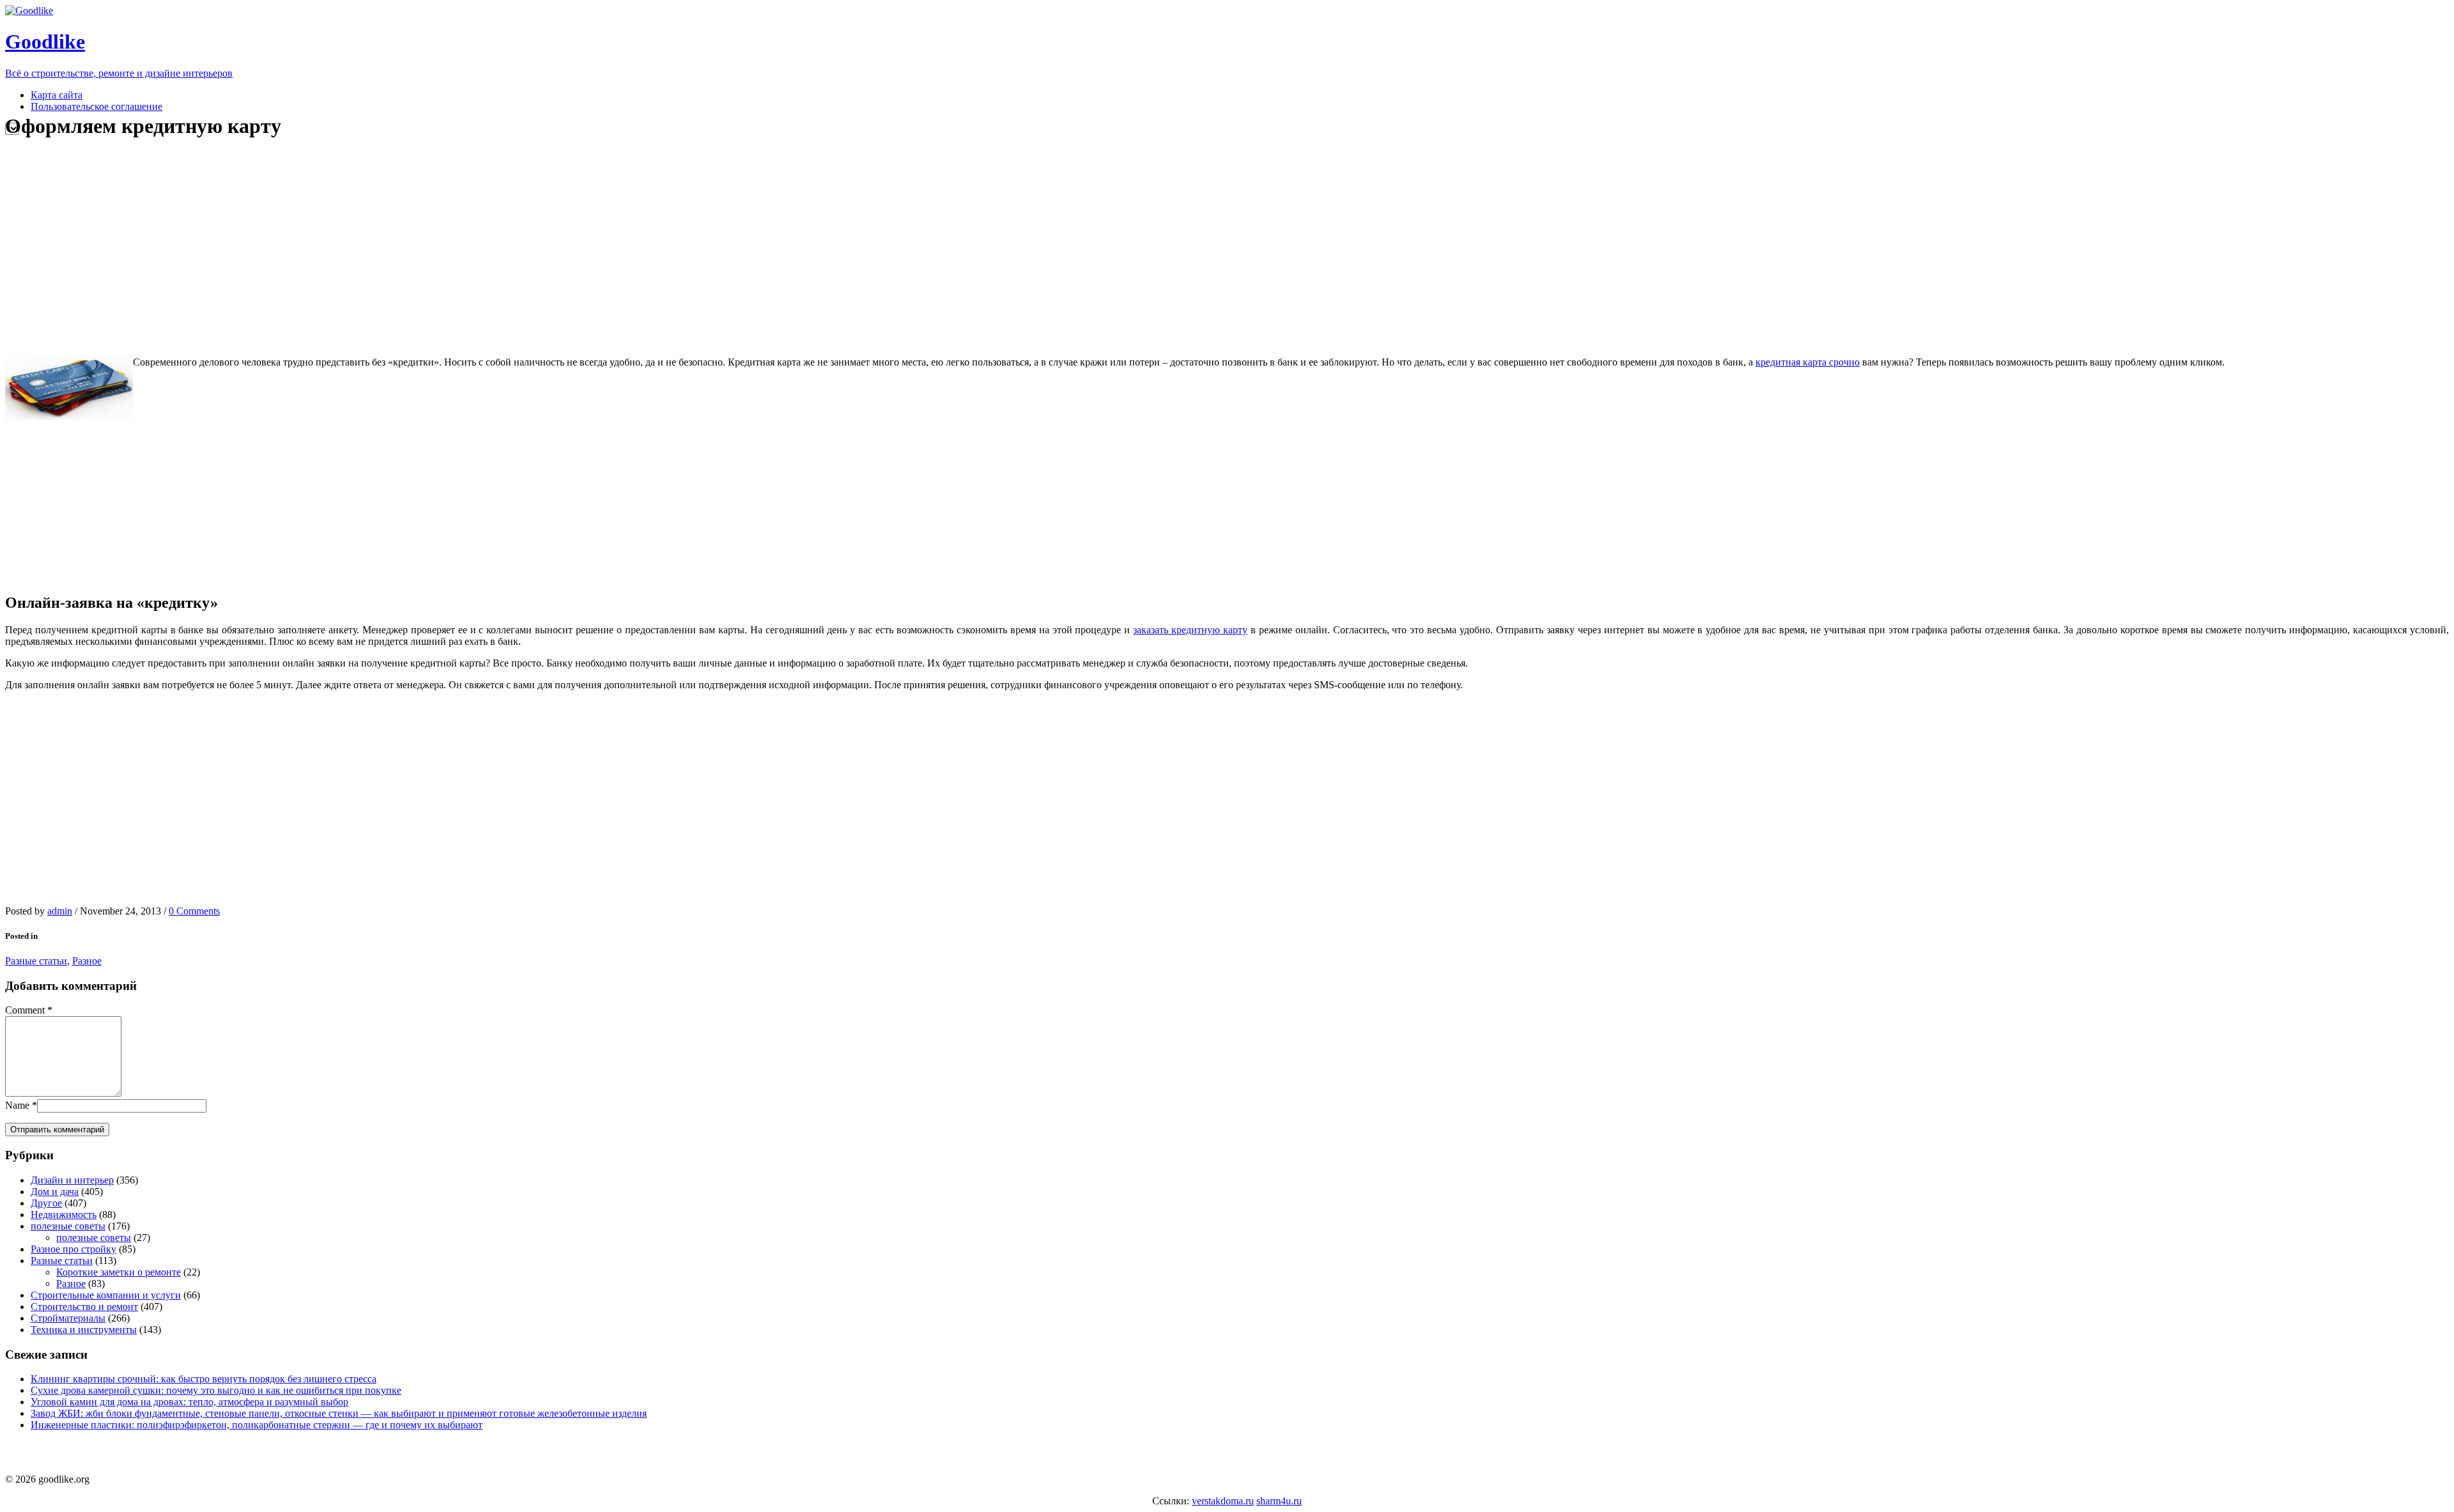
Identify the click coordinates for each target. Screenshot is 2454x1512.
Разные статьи (36, 961)
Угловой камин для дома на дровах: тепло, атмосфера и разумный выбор (189, 1402)
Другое (46, 1203)
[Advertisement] (245, 248)
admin (60, 911)
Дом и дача (55, 1192)
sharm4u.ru (1279, 1501)
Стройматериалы (68, 1318)
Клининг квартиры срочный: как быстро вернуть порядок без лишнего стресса (204, 1379)
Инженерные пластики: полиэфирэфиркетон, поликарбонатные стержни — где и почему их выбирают (257, 1425)
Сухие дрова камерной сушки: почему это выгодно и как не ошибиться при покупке (216, 1390)
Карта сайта (57, 95)
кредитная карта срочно (1808, 362)
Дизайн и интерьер (72, 1180)
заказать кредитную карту (1190, 630)
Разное (87, 961)
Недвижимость (64, 1215)
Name (17, 1105)
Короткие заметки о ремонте (119, 1272)
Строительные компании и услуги (106, 1295)
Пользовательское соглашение (96, 106)
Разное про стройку (73, 1249)
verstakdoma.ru (1223, 1501)
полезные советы (68, 1226)
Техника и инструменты (84, 1330)
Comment (25, 1010)
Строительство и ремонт (84, 1307)
